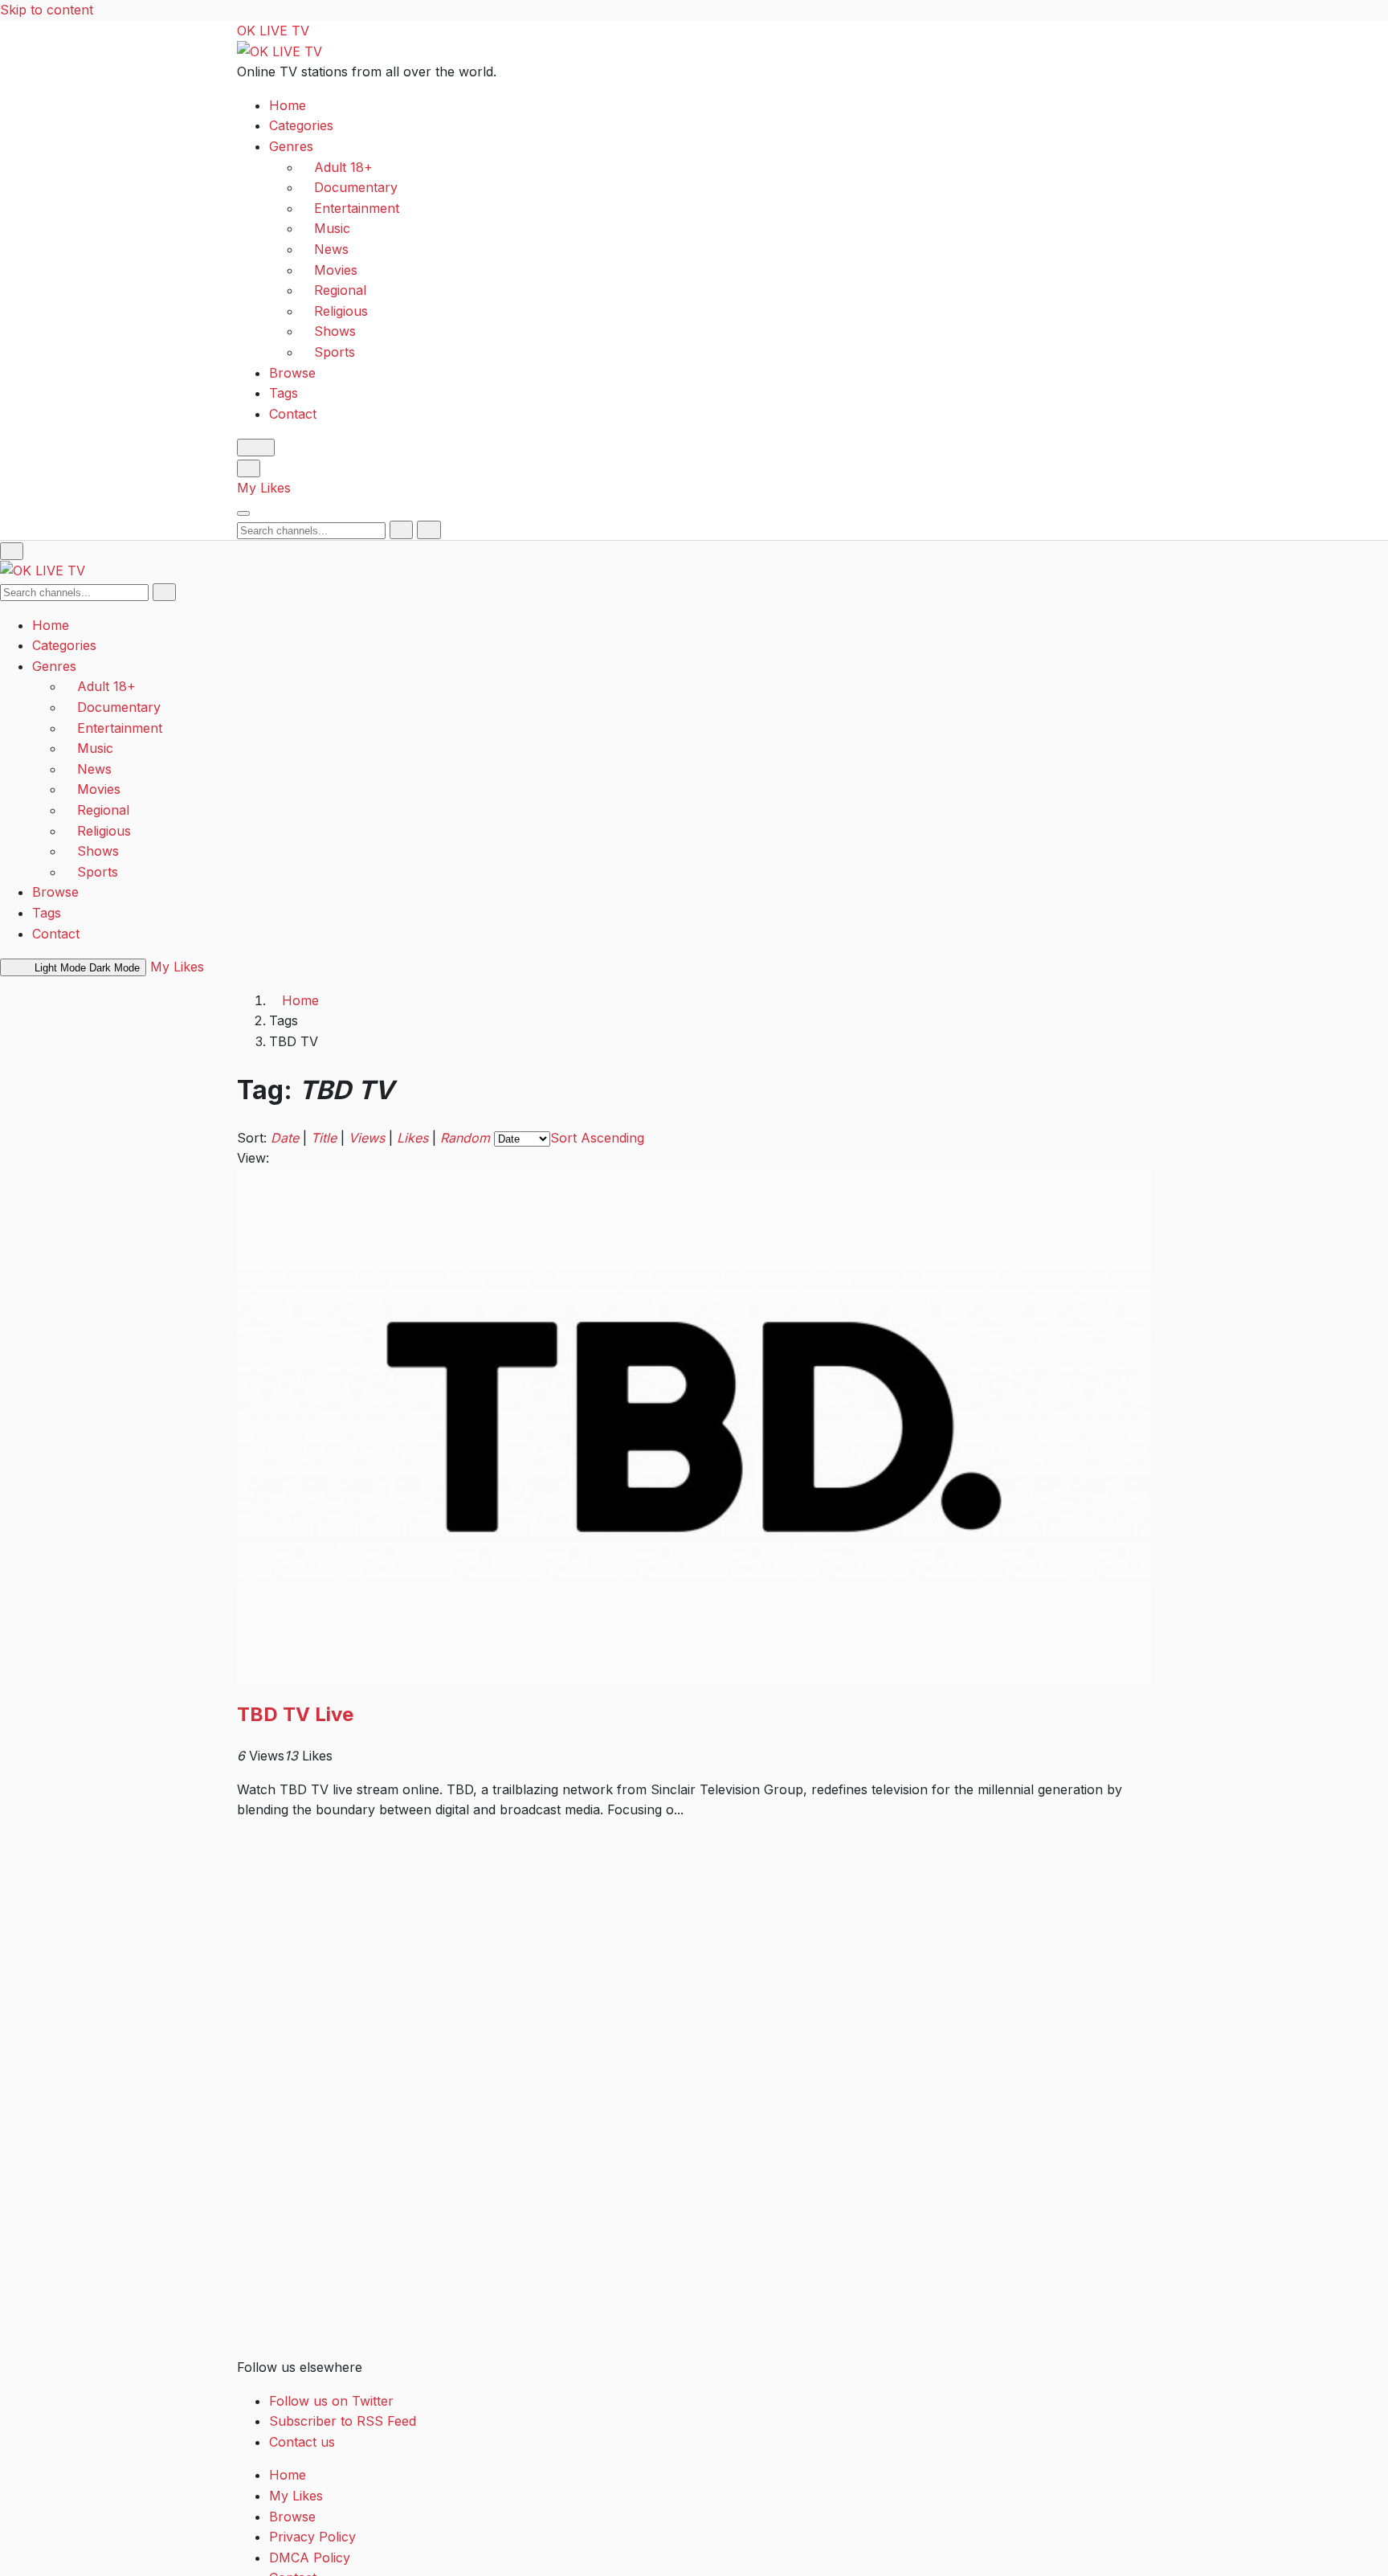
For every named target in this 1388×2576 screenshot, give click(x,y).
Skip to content (47, 10)
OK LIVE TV (273, 31)
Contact (293, 413)
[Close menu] (12, 551)
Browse (292, 372)
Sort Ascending (597, 1138)
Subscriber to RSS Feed (343, 2421)
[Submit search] (401, 530)
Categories (301, 125)
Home (288, 104)
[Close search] (429, 530)
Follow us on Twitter (331, 2401)
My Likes (264, 488)
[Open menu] (243, 513)
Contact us (302, 2442)
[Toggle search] (249, 468)
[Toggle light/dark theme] (256, 448)
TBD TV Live (295, 1714)
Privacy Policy (312, 2537)
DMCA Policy (310, 2558)
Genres (291, 146)
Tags (284, 393)
